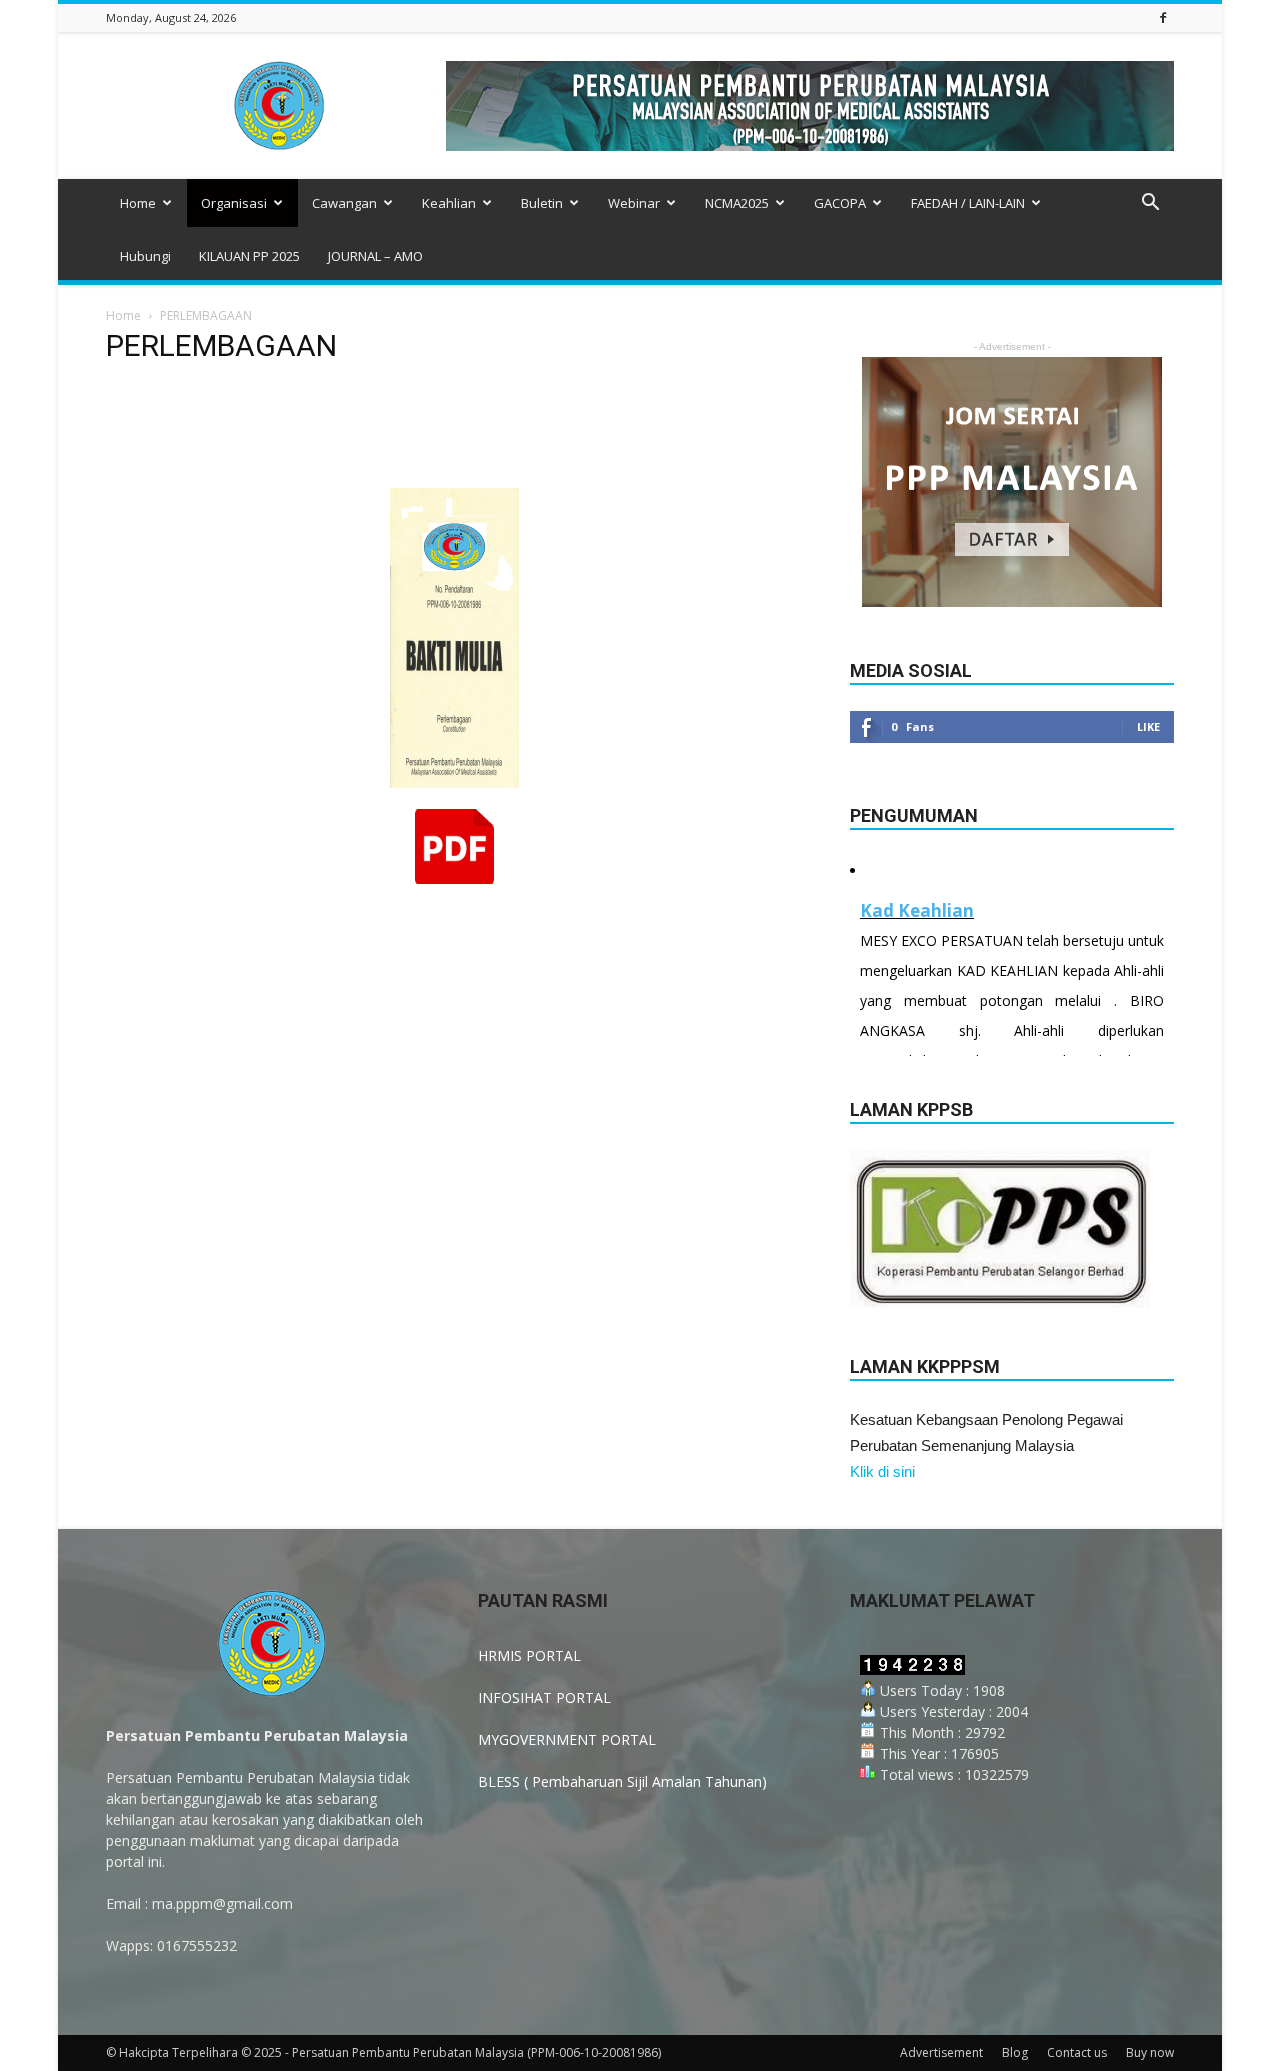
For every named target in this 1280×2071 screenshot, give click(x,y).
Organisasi (234, 203)
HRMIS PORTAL (529, 1655)
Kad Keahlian (917, 910)
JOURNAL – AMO (375, 256)
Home (138, 203)
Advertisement (941, 2052)
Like (1148, 726)
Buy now (1150, 2052)
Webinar (634, 203)
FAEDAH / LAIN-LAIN (968, 203)
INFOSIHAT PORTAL (544, 1697)
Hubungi (145, 256)
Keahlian (449, 203)
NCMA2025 (737, 203)
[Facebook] (1163, 17)
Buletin (542, 203)
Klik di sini (882, 1471)
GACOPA (840, 203)
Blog (1015, 2052)
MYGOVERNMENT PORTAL (567, 1739)
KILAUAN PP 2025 (249, 256)
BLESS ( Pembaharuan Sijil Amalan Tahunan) (622, 1781)
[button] (1150, 204)
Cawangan (344, 203)
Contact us (1077, 2052)
